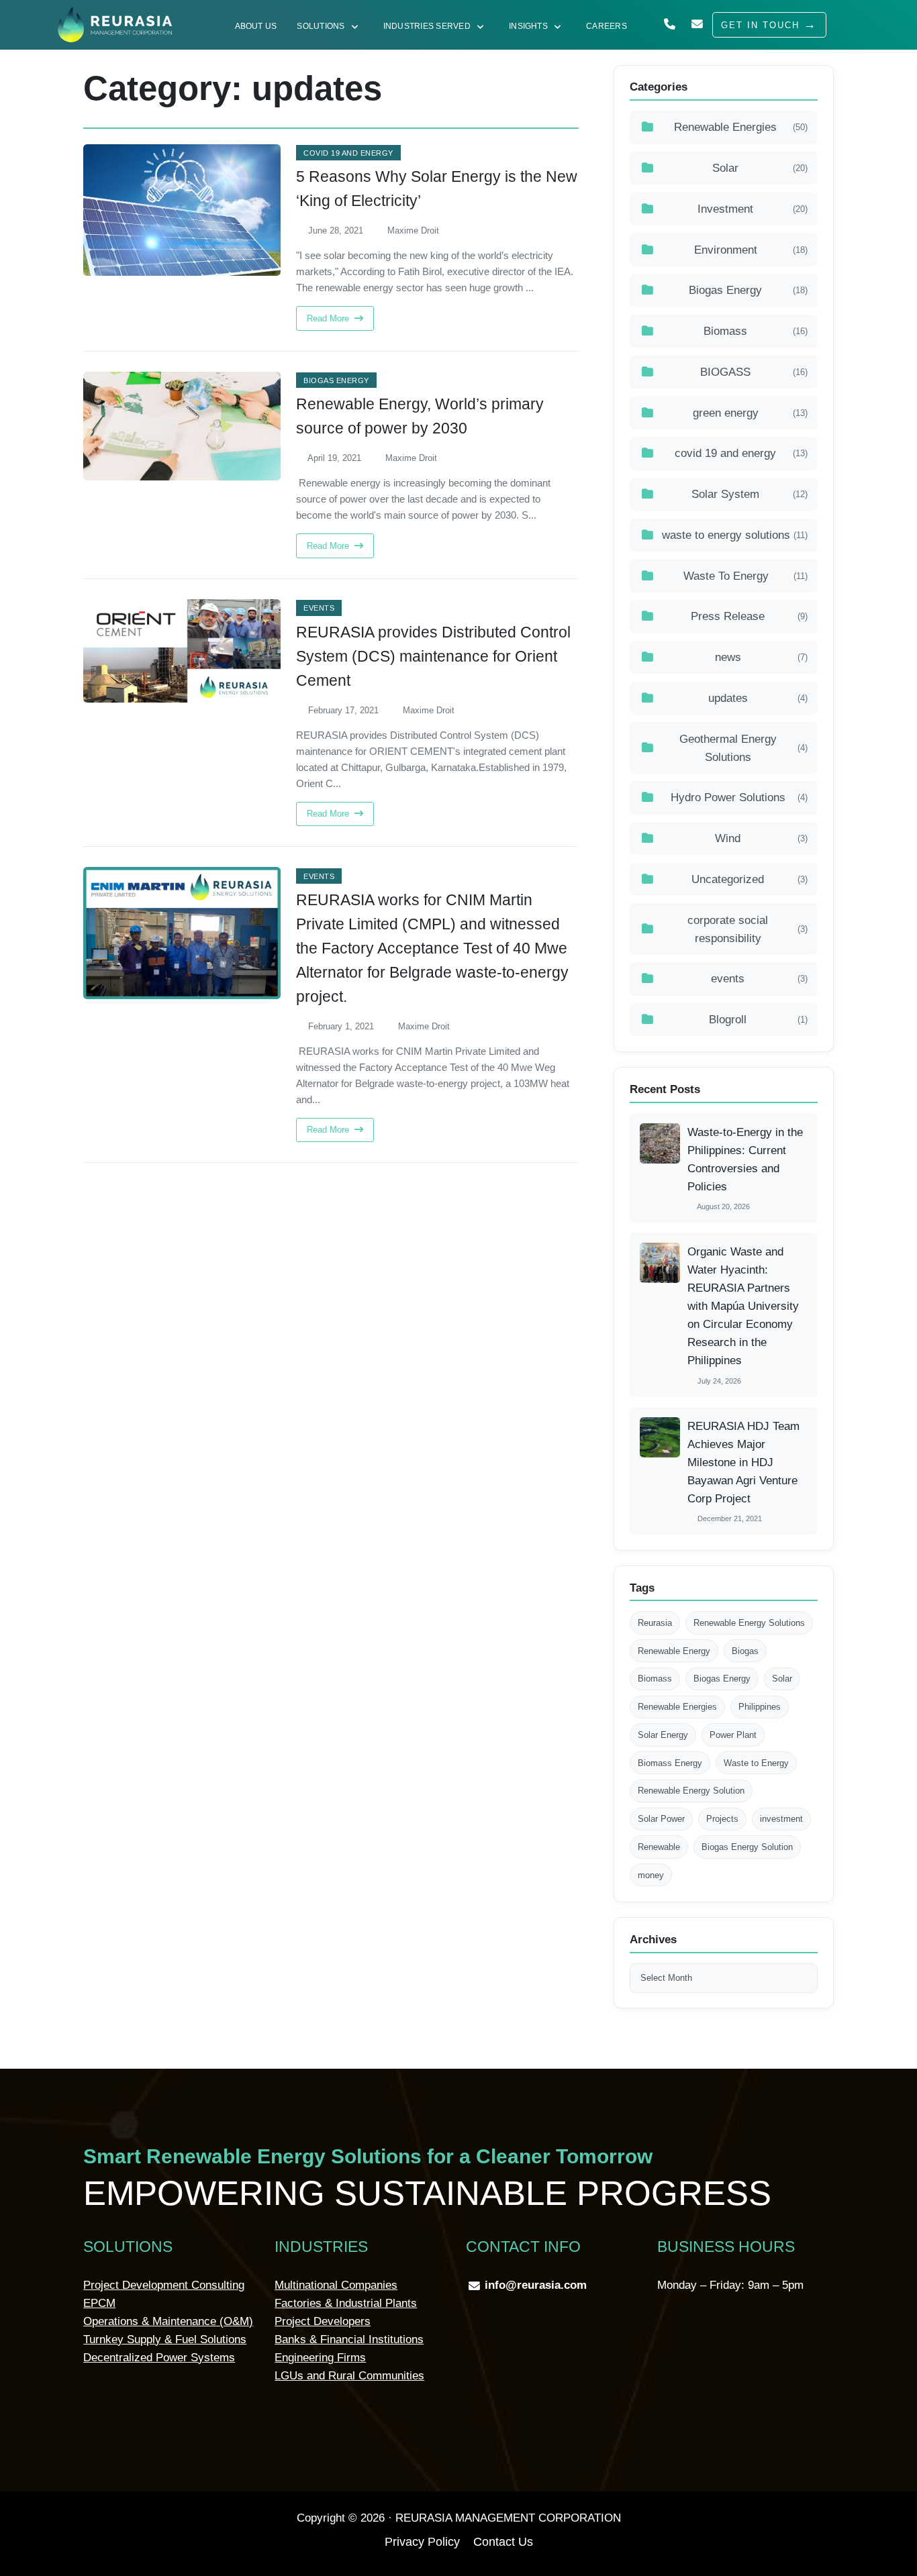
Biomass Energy (670, 1763)
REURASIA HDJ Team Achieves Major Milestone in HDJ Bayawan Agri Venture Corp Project (743, 1462)
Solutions (321, 26)
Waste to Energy (756, 1763)
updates (758, 698)
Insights (528, 26)
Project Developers (323, 2321)
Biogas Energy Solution (747, 1847)
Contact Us (503, 2542)
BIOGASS (754, 372)
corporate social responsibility (747, 929)
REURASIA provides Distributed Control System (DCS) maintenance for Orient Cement (433, 657)
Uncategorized (750, 879)
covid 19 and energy (348, 153)
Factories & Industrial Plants (346, 2303)
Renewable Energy (674, 1651)
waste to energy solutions (735, 535)
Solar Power (661, 1819)
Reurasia (655, 1623)
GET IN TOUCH (760, 25)
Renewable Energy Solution (691, 1791)
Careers (607, 26)
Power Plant (733, 1735)
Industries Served (427, 26)
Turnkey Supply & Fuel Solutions (165, 2339)
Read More (329, 318)
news (761, 657)
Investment (753, 209)
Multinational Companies (336, 2285)
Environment (751, 250)
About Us (256, 26)
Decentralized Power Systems (159, 2358)
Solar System (750, 494)
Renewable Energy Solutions (749, 1623)
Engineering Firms (320, 2358)
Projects (722, 1819)
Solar (760, 168)
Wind (761, 838)
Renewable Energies (741, 127)
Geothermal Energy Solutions (744, 748)
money (651, 1875)
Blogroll (758, 1020)
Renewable (659, 1847)
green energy (750, 413)
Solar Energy (663, 1735)
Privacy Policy (422, 2542)
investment (781, 1819)
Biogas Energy (336, 380)
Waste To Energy (745, 576)
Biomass (756, 331)
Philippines (760, 1707)
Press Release (749, 616)
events (319, 608)
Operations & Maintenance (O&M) (168, 2321)
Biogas (745, 1651)
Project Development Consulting (164, 2285)
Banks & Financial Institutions (349, 2339)
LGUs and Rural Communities (349, 2376)
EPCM (99, 2303)
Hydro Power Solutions (739, 797)
